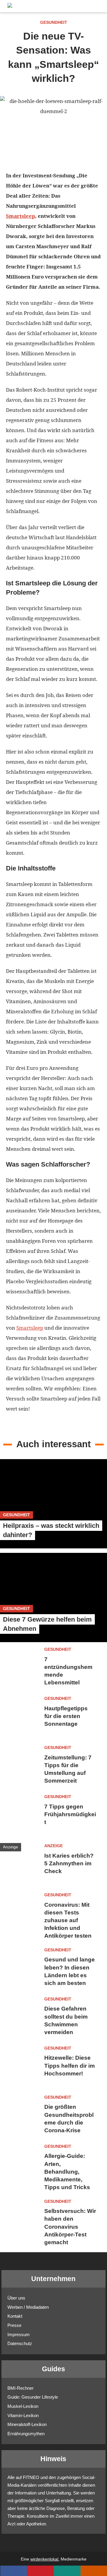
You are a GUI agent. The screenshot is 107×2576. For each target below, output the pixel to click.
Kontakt (15, 2316)
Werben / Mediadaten (28, 2307)
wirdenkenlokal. (45, 2559)
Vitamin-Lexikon (23, 2415)
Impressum (19, 2334)
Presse (14, 2325)
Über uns (16, 2298)
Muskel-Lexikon (23, 2406)
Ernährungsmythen (26, 2434)
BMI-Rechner (21, 2388)
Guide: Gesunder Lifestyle (33, 2397)
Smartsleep (21, 216)
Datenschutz (20, 2343)
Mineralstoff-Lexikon (27, 2424)
